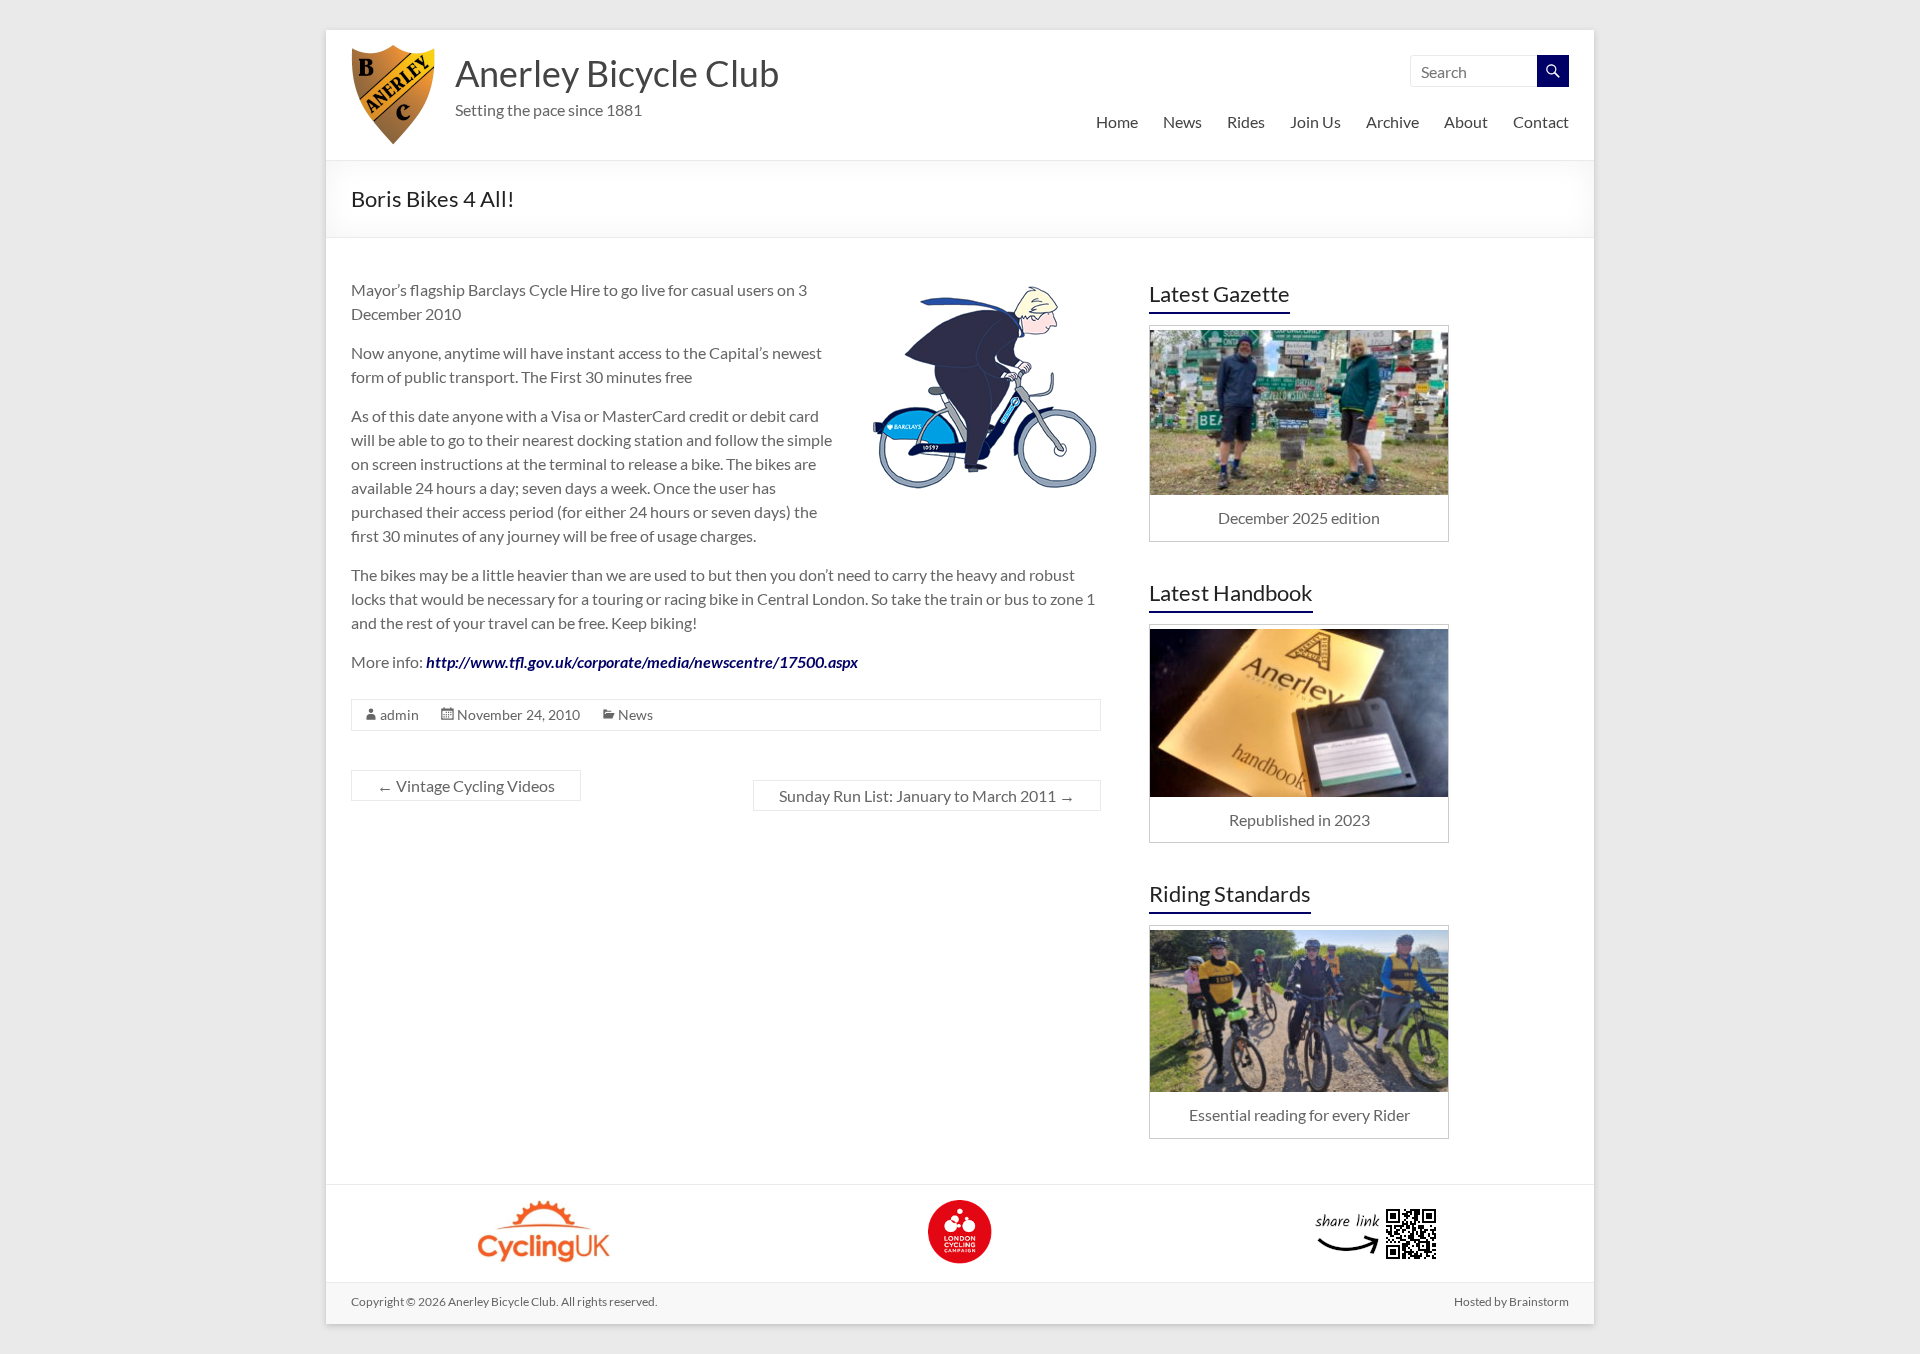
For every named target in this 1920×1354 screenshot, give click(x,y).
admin (399, 714)
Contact (1541, 121)
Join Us (1315, 121)
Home (1117, 121)
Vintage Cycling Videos (466, 785)
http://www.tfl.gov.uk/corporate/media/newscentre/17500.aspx (642, 661)
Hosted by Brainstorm (1511, 1301)
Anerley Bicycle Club (617, 73)
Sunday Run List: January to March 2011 (927, 795)
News (1182, 121)
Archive (1392, 121)
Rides (1246, 121)
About (1466, 121)
